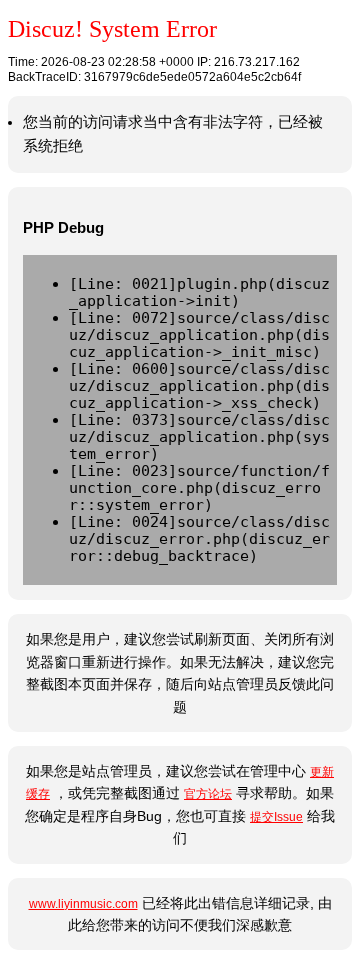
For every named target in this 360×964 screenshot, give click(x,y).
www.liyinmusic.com (83, 904)
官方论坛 (208, 794)
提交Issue (276, 817)
